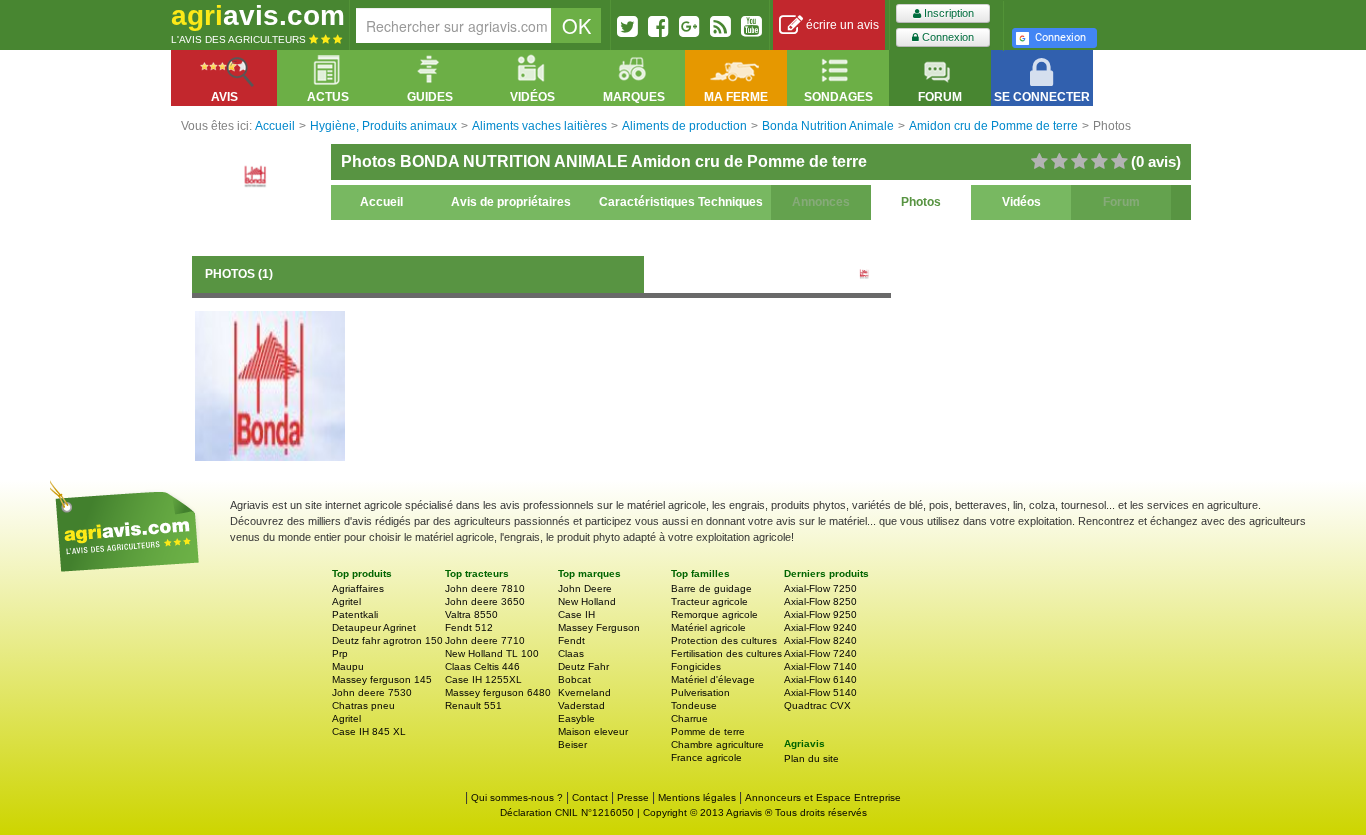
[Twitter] (627, 26)
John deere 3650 (485, 601)
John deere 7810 (485, 588)
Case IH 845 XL (369, 731)
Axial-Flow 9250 (820, 614)
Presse (633, 797)
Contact (590, 797)
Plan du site (811, 758)
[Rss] (720, 26)
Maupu (348, 666)
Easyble (576, 718)
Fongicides (696, 666)
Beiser (572, 744)
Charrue (689, 718)
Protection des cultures (724, 640)
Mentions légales (697, 797)
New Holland (587, 601)
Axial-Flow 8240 (820, 640)
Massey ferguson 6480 (498, 692)
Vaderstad (581, 705)
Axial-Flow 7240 (820, 653)
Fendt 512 (469, 627)
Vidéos (1021, 202)
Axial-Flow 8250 (820, 601)
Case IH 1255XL (483, 679)
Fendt (571, 640)
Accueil (381, 202)
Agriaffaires (358, 588)
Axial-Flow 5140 (820, 692)
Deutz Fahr (583, 666)
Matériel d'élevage (713, 679)
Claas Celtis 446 (482, 666)
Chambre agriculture (717, 744)
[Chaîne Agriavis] (751, 26)
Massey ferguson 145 (382, 679)
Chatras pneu (363, 705)
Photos (921, 202)
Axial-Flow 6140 (820, 679)
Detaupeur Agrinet (374, 627)
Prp (340, 653)
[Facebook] (658, 26)
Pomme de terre (708, 731)
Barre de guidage (711, 588)
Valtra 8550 (471, 614)
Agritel (346, 601)
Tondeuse (694, 705)
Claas (571, 653)
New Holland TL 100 (492, 653)
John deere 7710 (485, 640)
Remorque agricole (714, 614)
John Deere (585, 588)
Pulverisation (700, 692)
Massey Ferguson (599, 627)
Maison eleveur (593, 731)
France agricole (706, 757)
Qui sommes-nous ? (517, 797)
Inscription (947, 13)
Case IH (576, 614)
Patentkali (355, 614)
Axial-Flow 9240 (820, 627)
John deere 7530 (372, 692)
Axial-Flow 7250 (820, 588)
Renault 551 (473, 705)
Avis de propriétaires (511, 202)
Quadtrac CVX (817, 705)
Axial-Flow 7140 (820, 666)
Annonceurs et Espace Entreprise (823, 797)
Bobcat (574, 679)
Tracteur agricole (709, 601)
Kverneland (584, 692)
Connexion (946, 37)
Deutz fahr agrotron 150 (387, 640)
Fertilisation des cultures (726, 653)
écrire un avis (841, 25)
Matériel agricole (708, 627)
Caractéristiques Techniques (681, 202)
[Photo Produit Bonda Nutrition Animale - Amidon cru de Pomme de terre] (270, 385)
